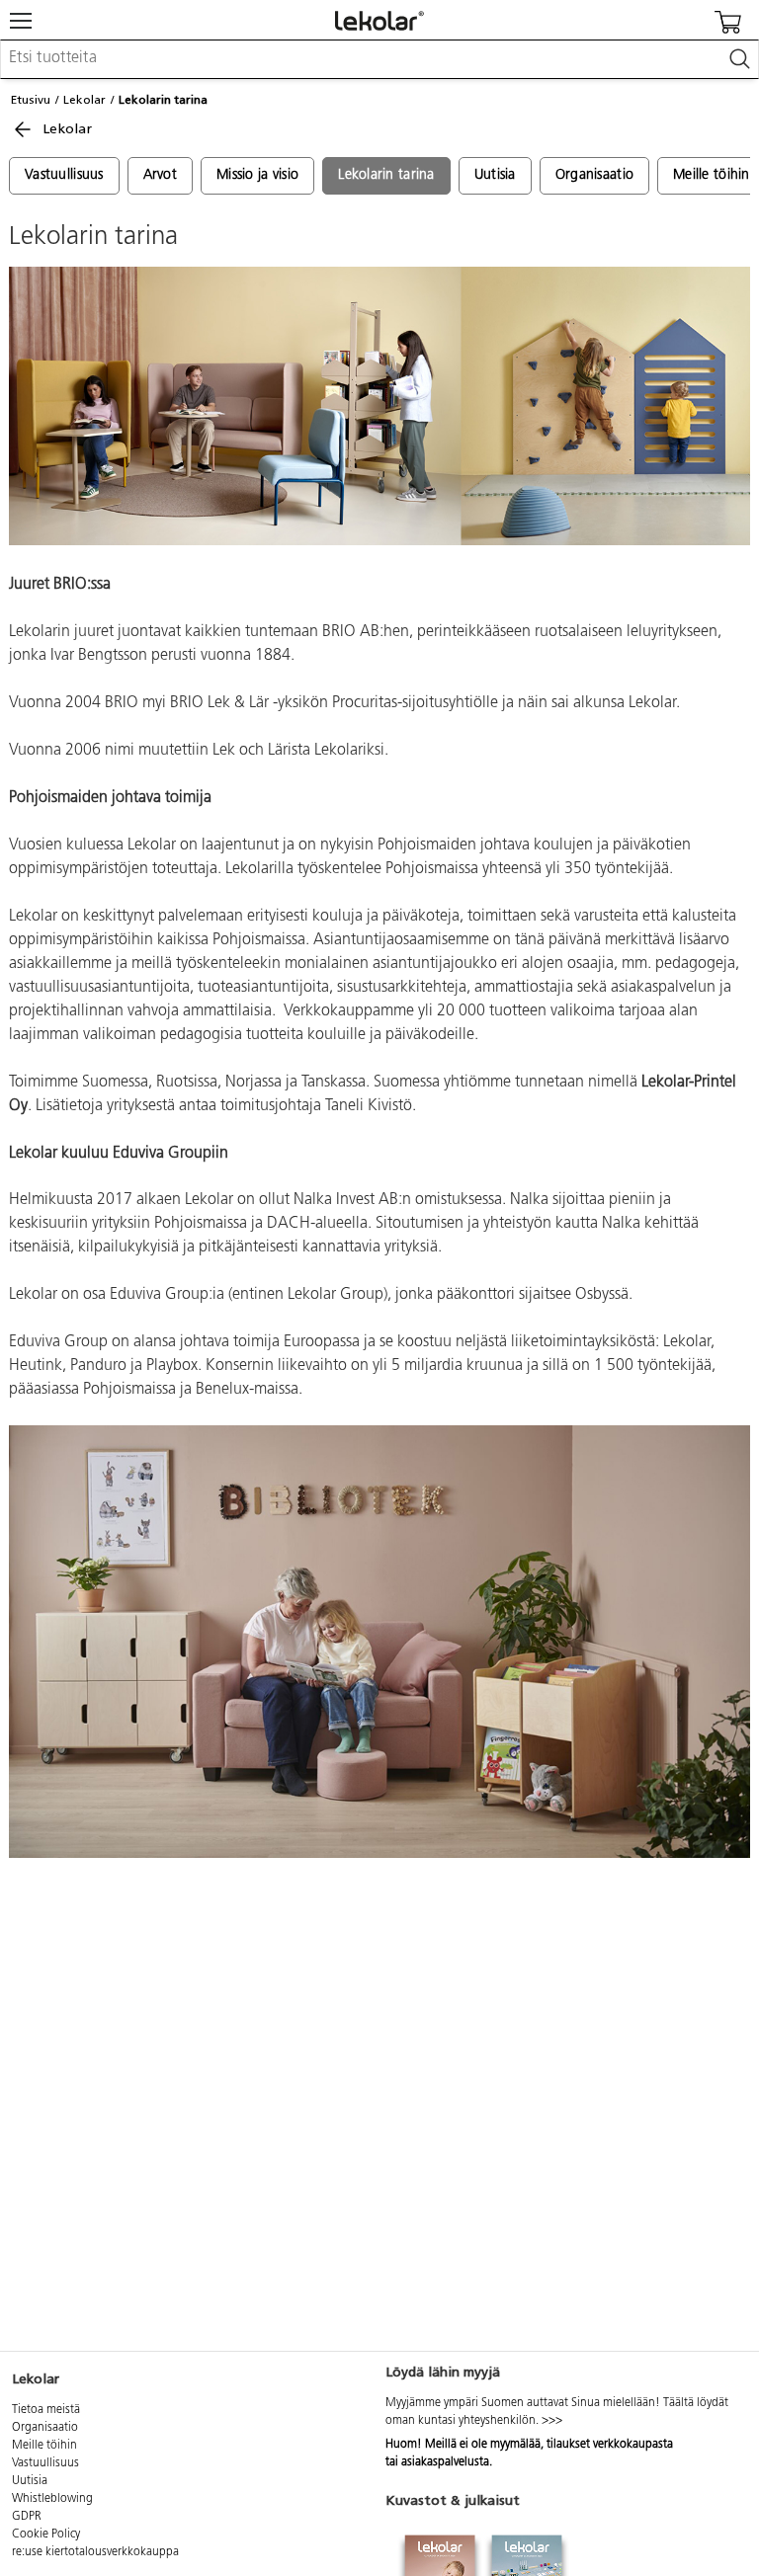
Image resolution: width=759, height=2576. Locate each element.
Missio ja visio (257, 175)
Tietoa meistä (46, 2410)
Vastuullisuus (64, 175)
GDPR (27, 2517)
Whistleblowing (52, 2499)
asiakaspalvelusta (445, 2462)
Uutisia (495, 175)
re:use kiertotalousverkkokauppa (95, 2552)
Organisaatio (594, 175)
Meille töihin (44, 2446)
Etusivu (31, 100)
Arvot (160, 175)
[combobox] (379, 59)
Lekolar (84, 100)
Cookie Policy (46, 2535)
